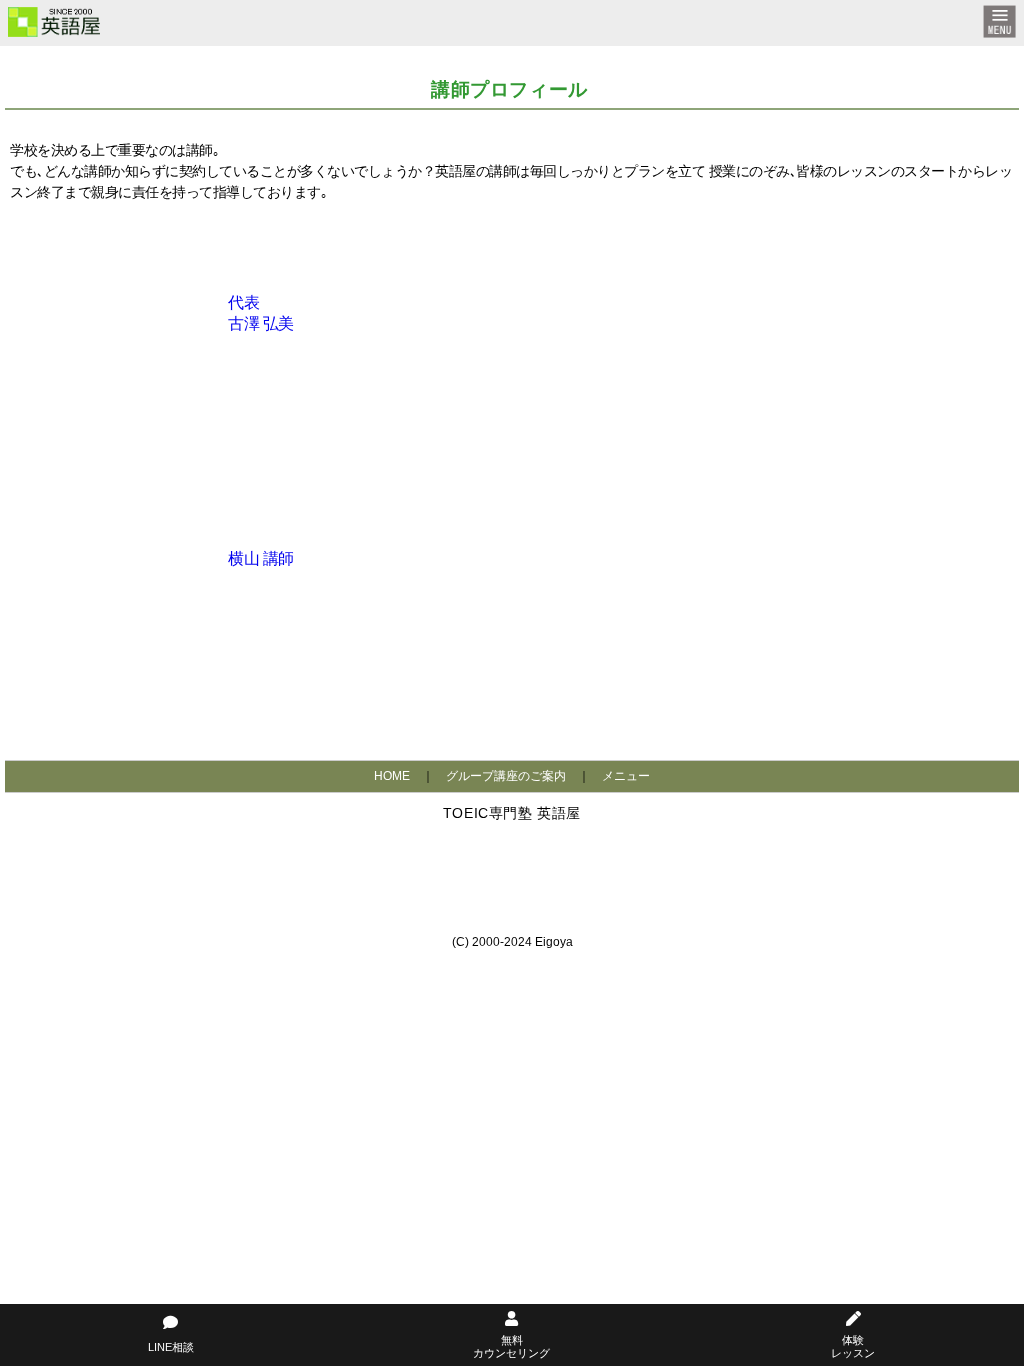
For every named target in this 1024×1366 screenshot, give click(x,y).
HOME (392, 776)
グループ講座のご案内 (506, 776)
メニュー (626, 776)
